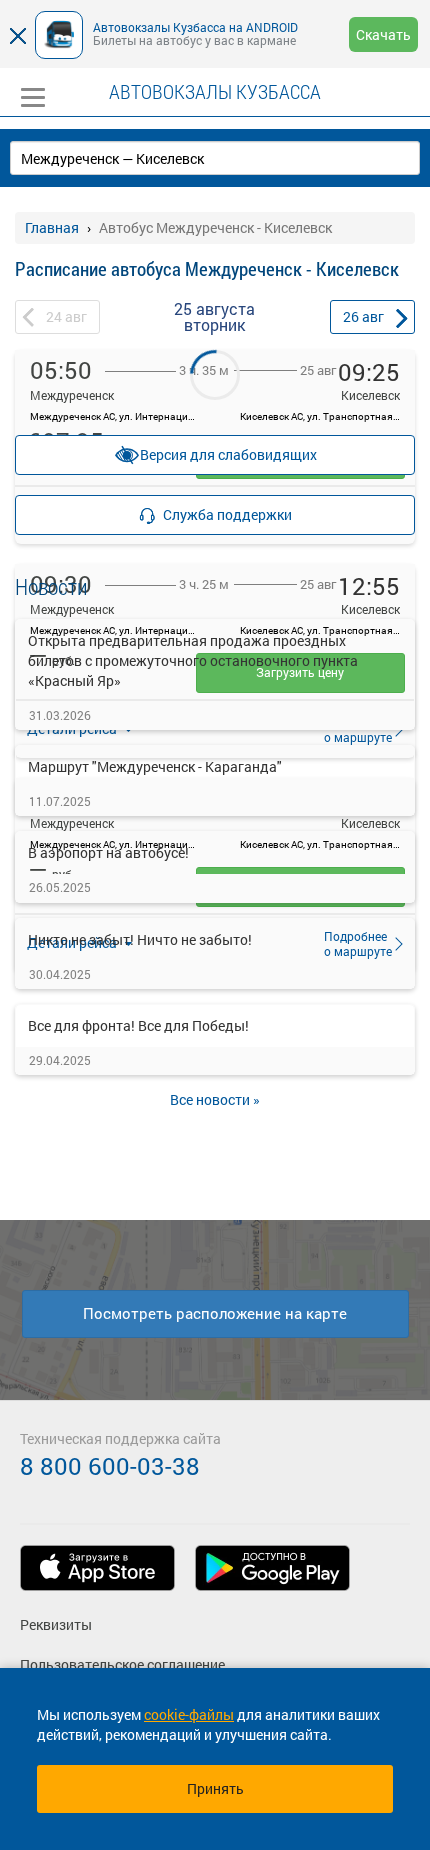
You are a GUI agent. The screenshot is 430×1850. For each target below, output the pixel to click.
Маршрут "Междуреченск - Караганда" (155, 766)
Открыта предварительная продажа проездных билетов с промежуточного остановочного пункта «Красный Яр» (193, 660)
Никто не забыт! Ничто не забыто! (140, 939)
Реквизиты (56, 1624)
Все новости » (215, 1099)
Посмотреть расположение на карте (215, 1313)
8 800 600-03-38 (110, 1466)
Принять (215, 1788)
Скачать (383, 34)
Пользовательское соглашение (122, 1664)
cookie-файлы (189, 1714)
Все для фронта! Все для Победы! (138, 1025)
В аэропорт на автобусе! (108, 852)
